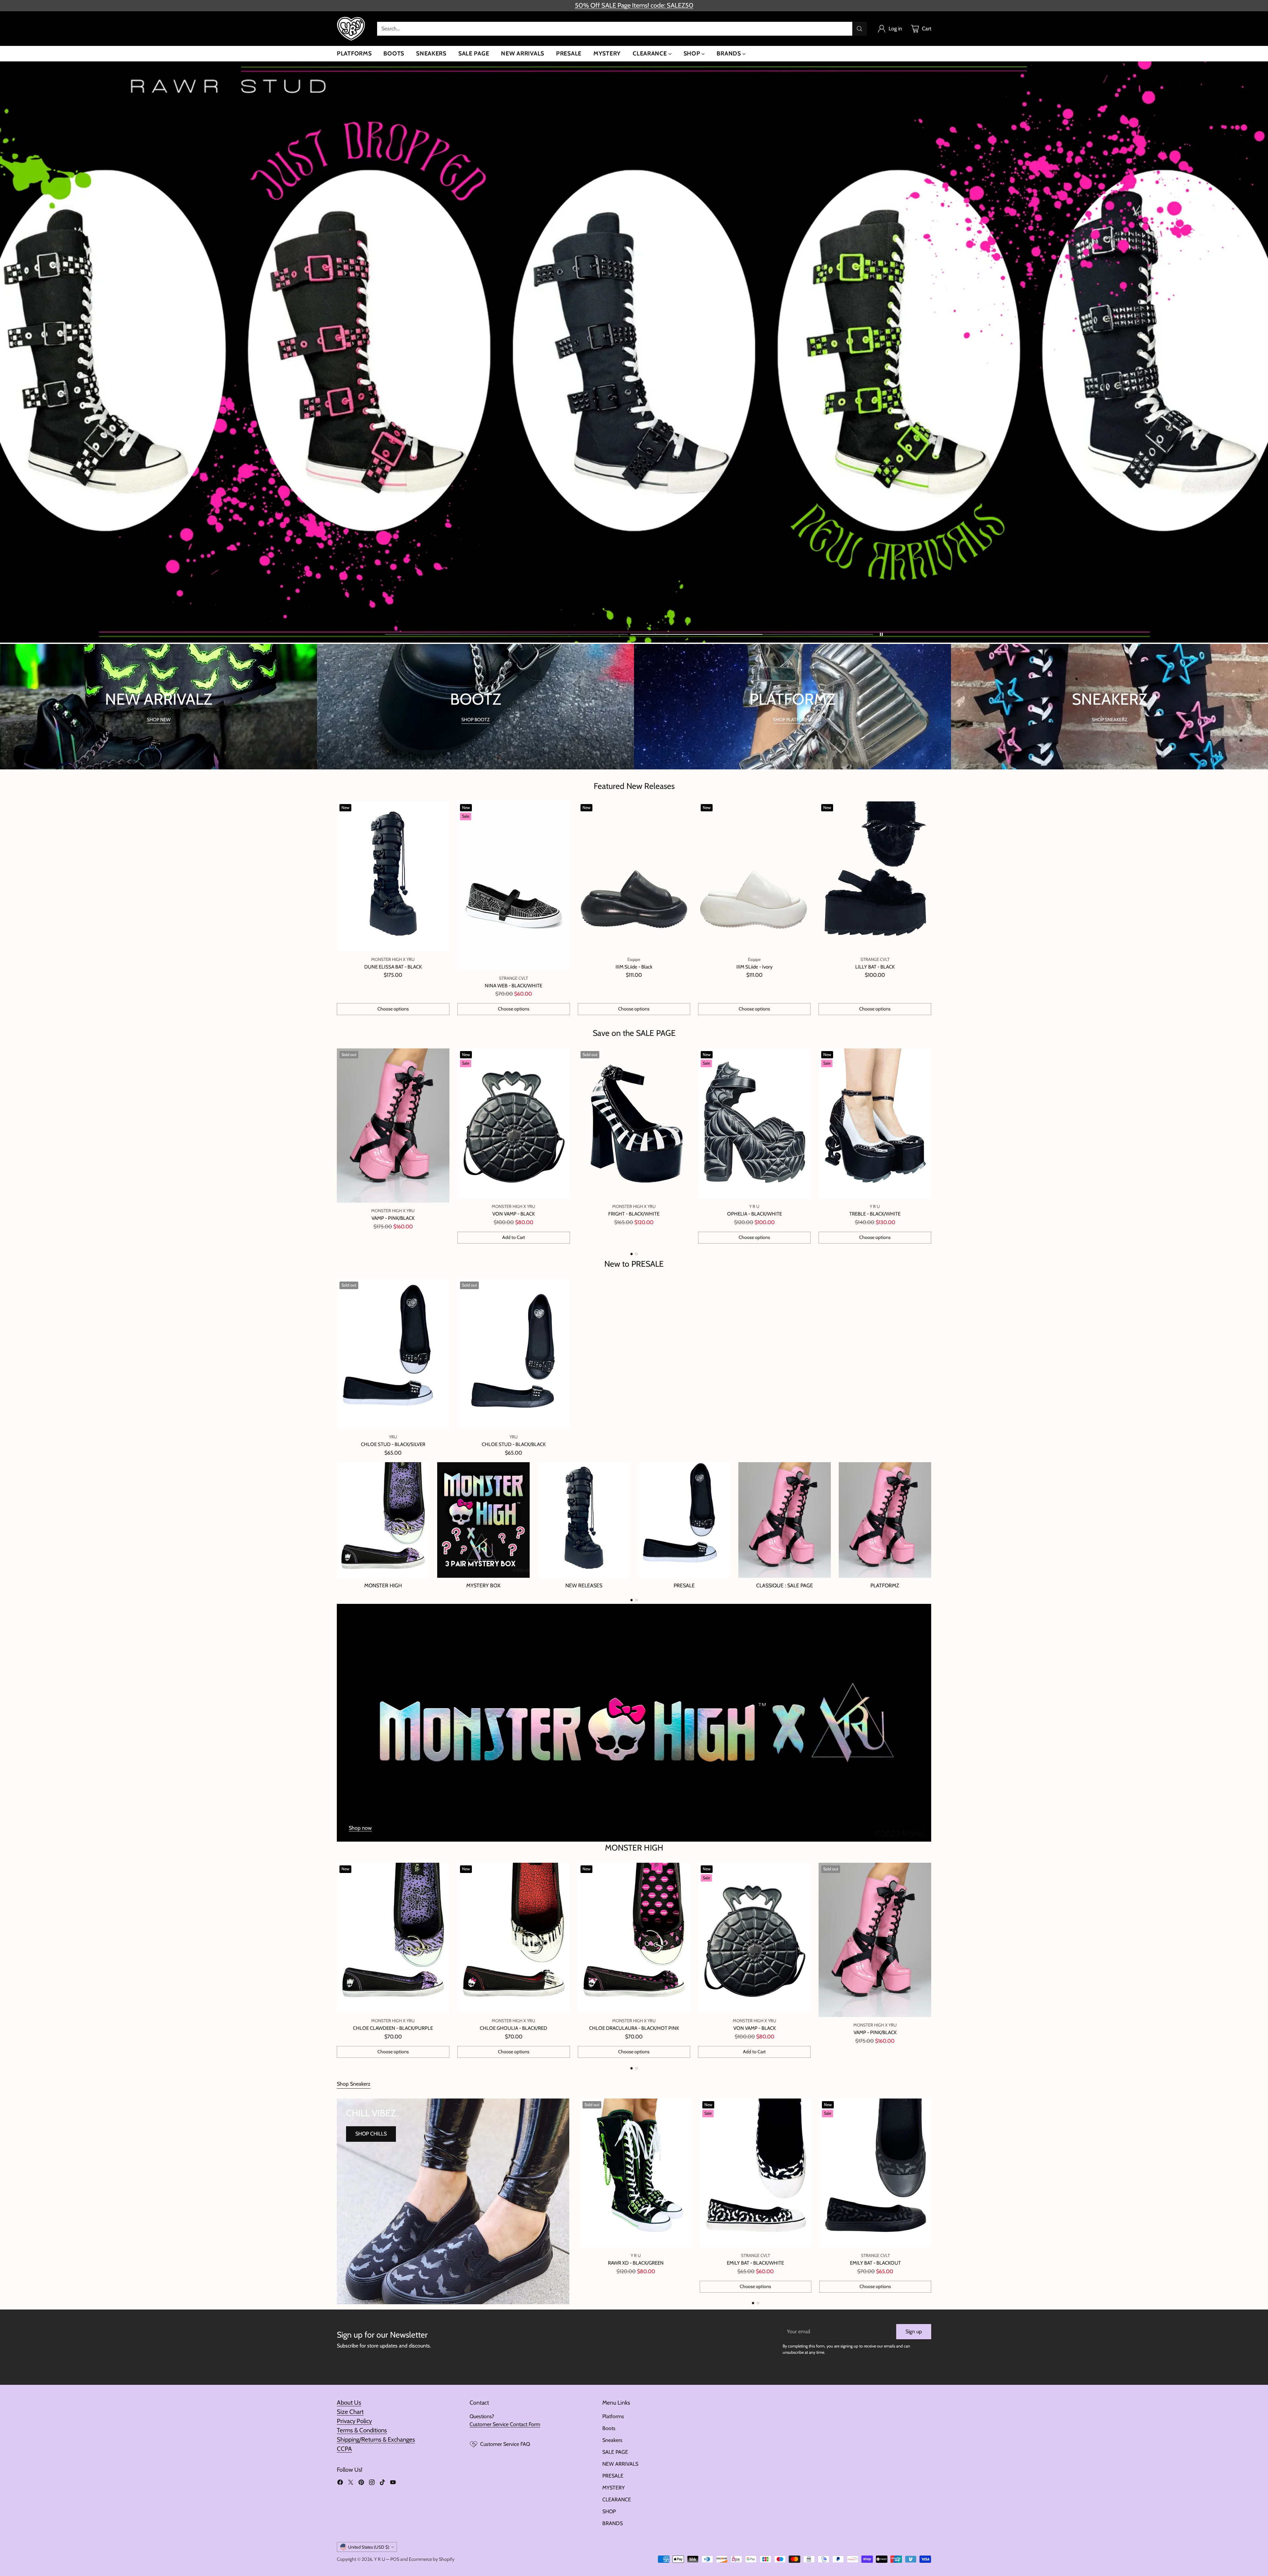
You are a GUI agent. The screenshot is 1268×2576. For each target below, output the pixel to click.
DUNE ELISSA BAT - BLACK (393, 967)
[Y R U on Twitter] (351, 2483)
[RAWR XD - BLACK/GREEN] (636, 2173)
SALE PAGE (615, 2452)
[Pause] (881, 634)
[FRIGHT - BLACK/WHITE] (634, 1123)
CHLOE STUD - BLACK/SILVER (393, 1444)
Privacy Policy (354, 2421)
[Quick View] (441, 810)
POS (395, 2559)
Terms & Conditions (362, 2430)
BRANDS (613, 2523)
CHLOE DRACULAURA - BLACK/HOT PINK (634, 2028)
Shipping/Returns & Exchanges (376, 2439)
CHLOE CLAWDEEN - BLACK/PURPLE (393, 2028)
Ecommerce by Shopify (432, 2559)
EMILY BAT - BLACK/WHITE (755, 2263)
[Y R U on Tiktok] (382, 2483)
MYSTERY (614, 2488)
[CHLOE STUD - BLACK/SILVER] (393, 1354)
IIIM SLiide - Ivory (755, 967)
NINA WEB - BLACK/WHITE (513, 986)
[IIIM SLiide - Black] (634, 876)
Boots (609, 2428)
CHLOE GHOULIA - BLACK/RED (513, 2028)
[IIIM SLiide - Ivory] (754, 876)
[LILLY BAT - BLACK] (875, 876)
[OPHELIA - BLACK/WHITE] (754, 1123)
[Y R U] (352, 29)
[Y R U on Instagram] (372, 2483)
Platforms (613, 2416)
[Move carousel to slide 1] (506, 635)
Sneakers (612, 2440)
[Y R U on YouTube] (393, 2483)
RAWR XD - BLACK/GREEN (636, 2263)
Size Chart (350, 2412)
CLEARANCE (617, 2500)
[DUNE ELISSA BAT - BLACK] (393, 876)
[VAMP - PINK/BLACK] (393, 1126)
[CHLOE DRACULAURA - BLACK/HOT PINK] (634, 1938)
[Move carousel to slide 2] (752, 635)
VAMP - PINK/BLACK (393, 1218)
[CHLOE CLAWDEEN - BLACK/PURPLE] (393, 1938)
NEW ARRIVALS (620, 2464)
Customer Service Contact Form (505, 2424)
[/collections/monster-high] (634, 1723)
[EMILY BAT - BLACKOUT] (875, 2173)
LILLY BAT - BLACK (875, 967)
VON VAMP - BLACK (513, 1214)
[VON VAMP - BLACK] (514, 1123)
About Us (349, 2402)
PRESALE (613, 2476)
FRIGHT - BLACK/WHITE (634, 1214)
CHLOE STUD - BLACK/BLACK (514, 1444)
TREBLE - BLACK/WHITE (875, 1214)
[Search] (860, 29)
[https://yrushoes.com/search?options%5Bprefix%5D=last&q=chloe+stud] (634, 353)
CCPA (344, 2449)
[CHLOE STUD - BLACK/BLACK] (514, 1354)
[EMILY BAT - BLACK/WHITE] (756, 2173)
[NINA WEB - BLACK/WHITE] (514, 886)
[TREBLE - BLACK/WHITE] (875, 1123)
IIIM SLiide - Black (634, 967)
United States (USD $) (369, 2547)
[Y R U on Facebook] (340, 2483)
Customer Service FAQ (505, 2444)
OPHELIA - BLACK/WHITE (755, 1214)
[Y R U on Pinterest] (361, 2483)
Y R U (380, 2559)
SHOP (609, 2511)
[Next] (931, 1146)
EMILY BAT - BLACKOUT (875, 2263)
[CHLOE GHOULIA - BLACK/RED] (514, 1938)
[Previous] (337, 1146)
